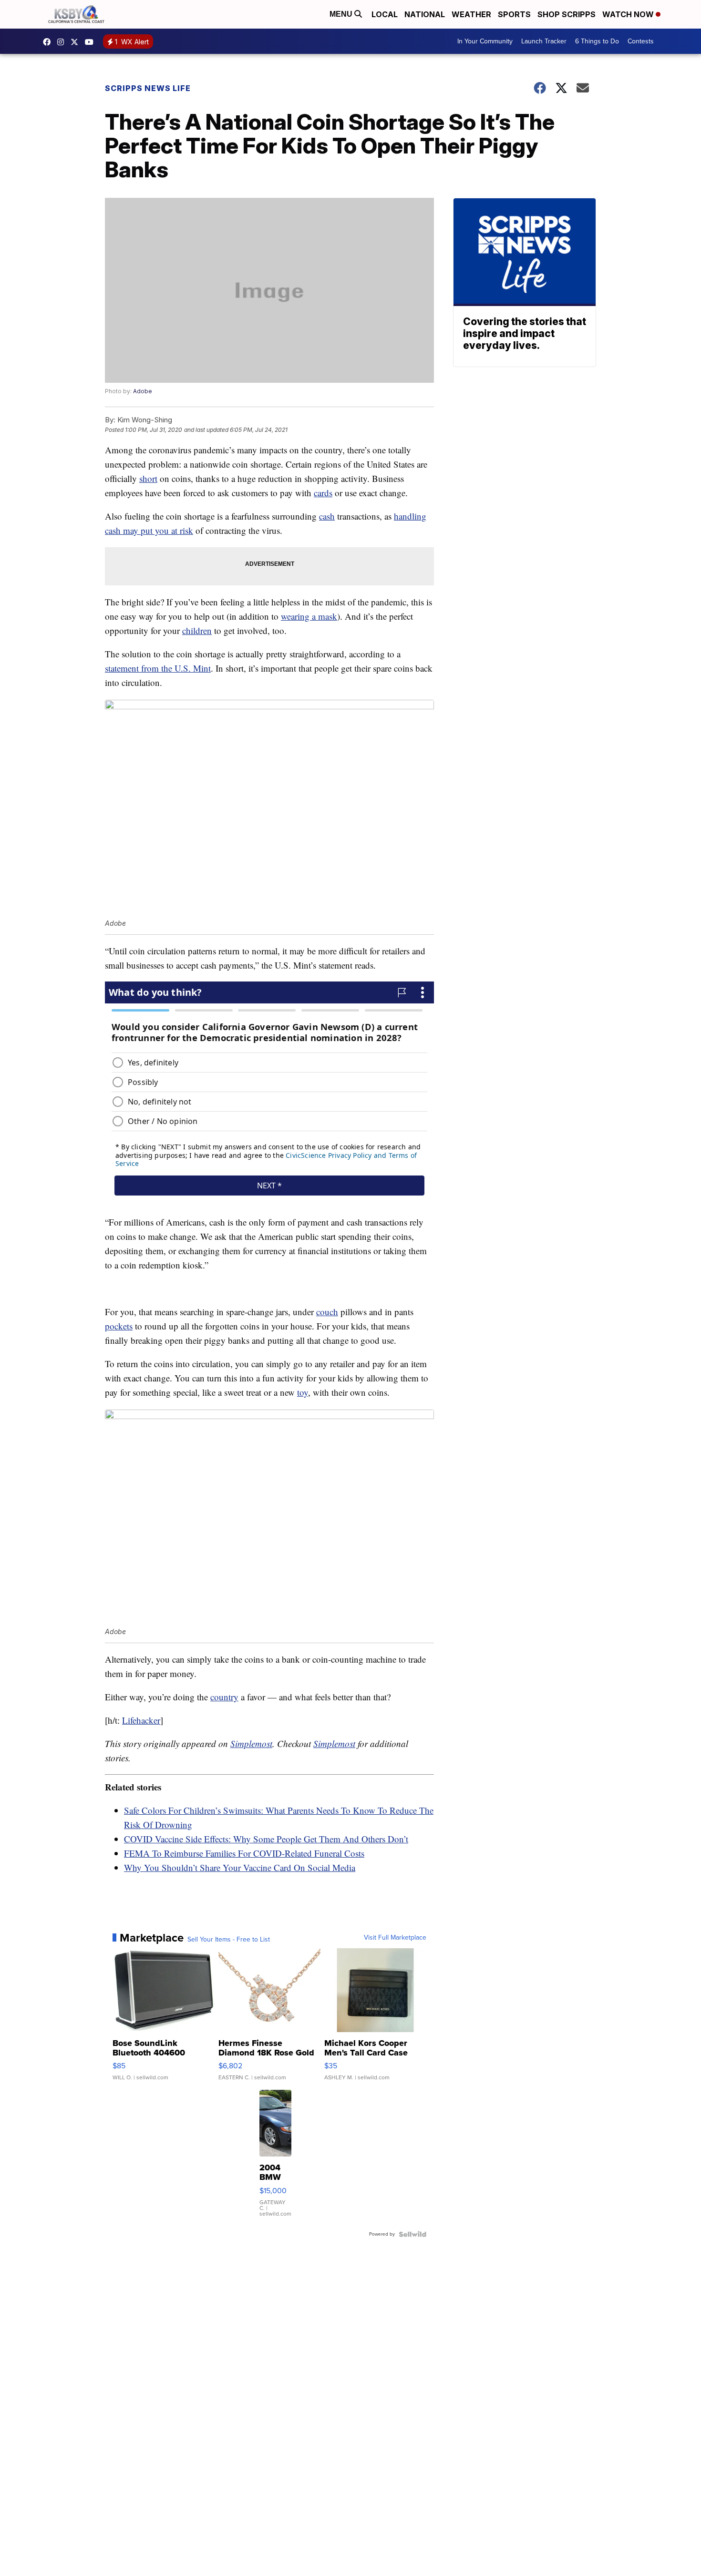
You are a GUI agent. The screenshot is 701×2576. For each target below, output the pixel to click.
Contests (641, 41)
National (425, 14)
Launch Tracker (544, 41)
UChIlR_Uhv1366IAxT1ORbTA (92, 42)
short (148, 478)
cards (323, 493)
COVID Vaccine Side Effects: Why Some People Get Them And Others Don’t (266, 1839)
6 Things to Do (597, 41)
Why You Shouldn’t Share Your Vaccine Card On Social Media (240, 1867)
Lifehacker (141, 1720)
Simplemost (251, 1743)
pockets (119, 1326)
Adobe (143, 391)
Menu (342, 14)
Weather (471, 14)
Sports (514, 14)
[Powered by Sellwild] (412, 2234)
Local (385, 14)
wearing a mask (309, 616)
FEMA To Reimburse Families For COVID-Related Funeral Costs (244, 1853)
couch (327, 1312)
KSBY (77, 42)
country (224, 1697)
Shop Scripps (567, 14)
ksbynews (49, 42)
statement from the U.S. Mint (158, 668)
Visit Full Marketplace (395, 1938)
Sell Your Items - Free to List (229, 1940)
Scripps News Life (148, 88)
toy (303, 1392)
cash (327, 516)
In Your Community (485, 41)
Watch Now (629, 14)
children (197, 630)
